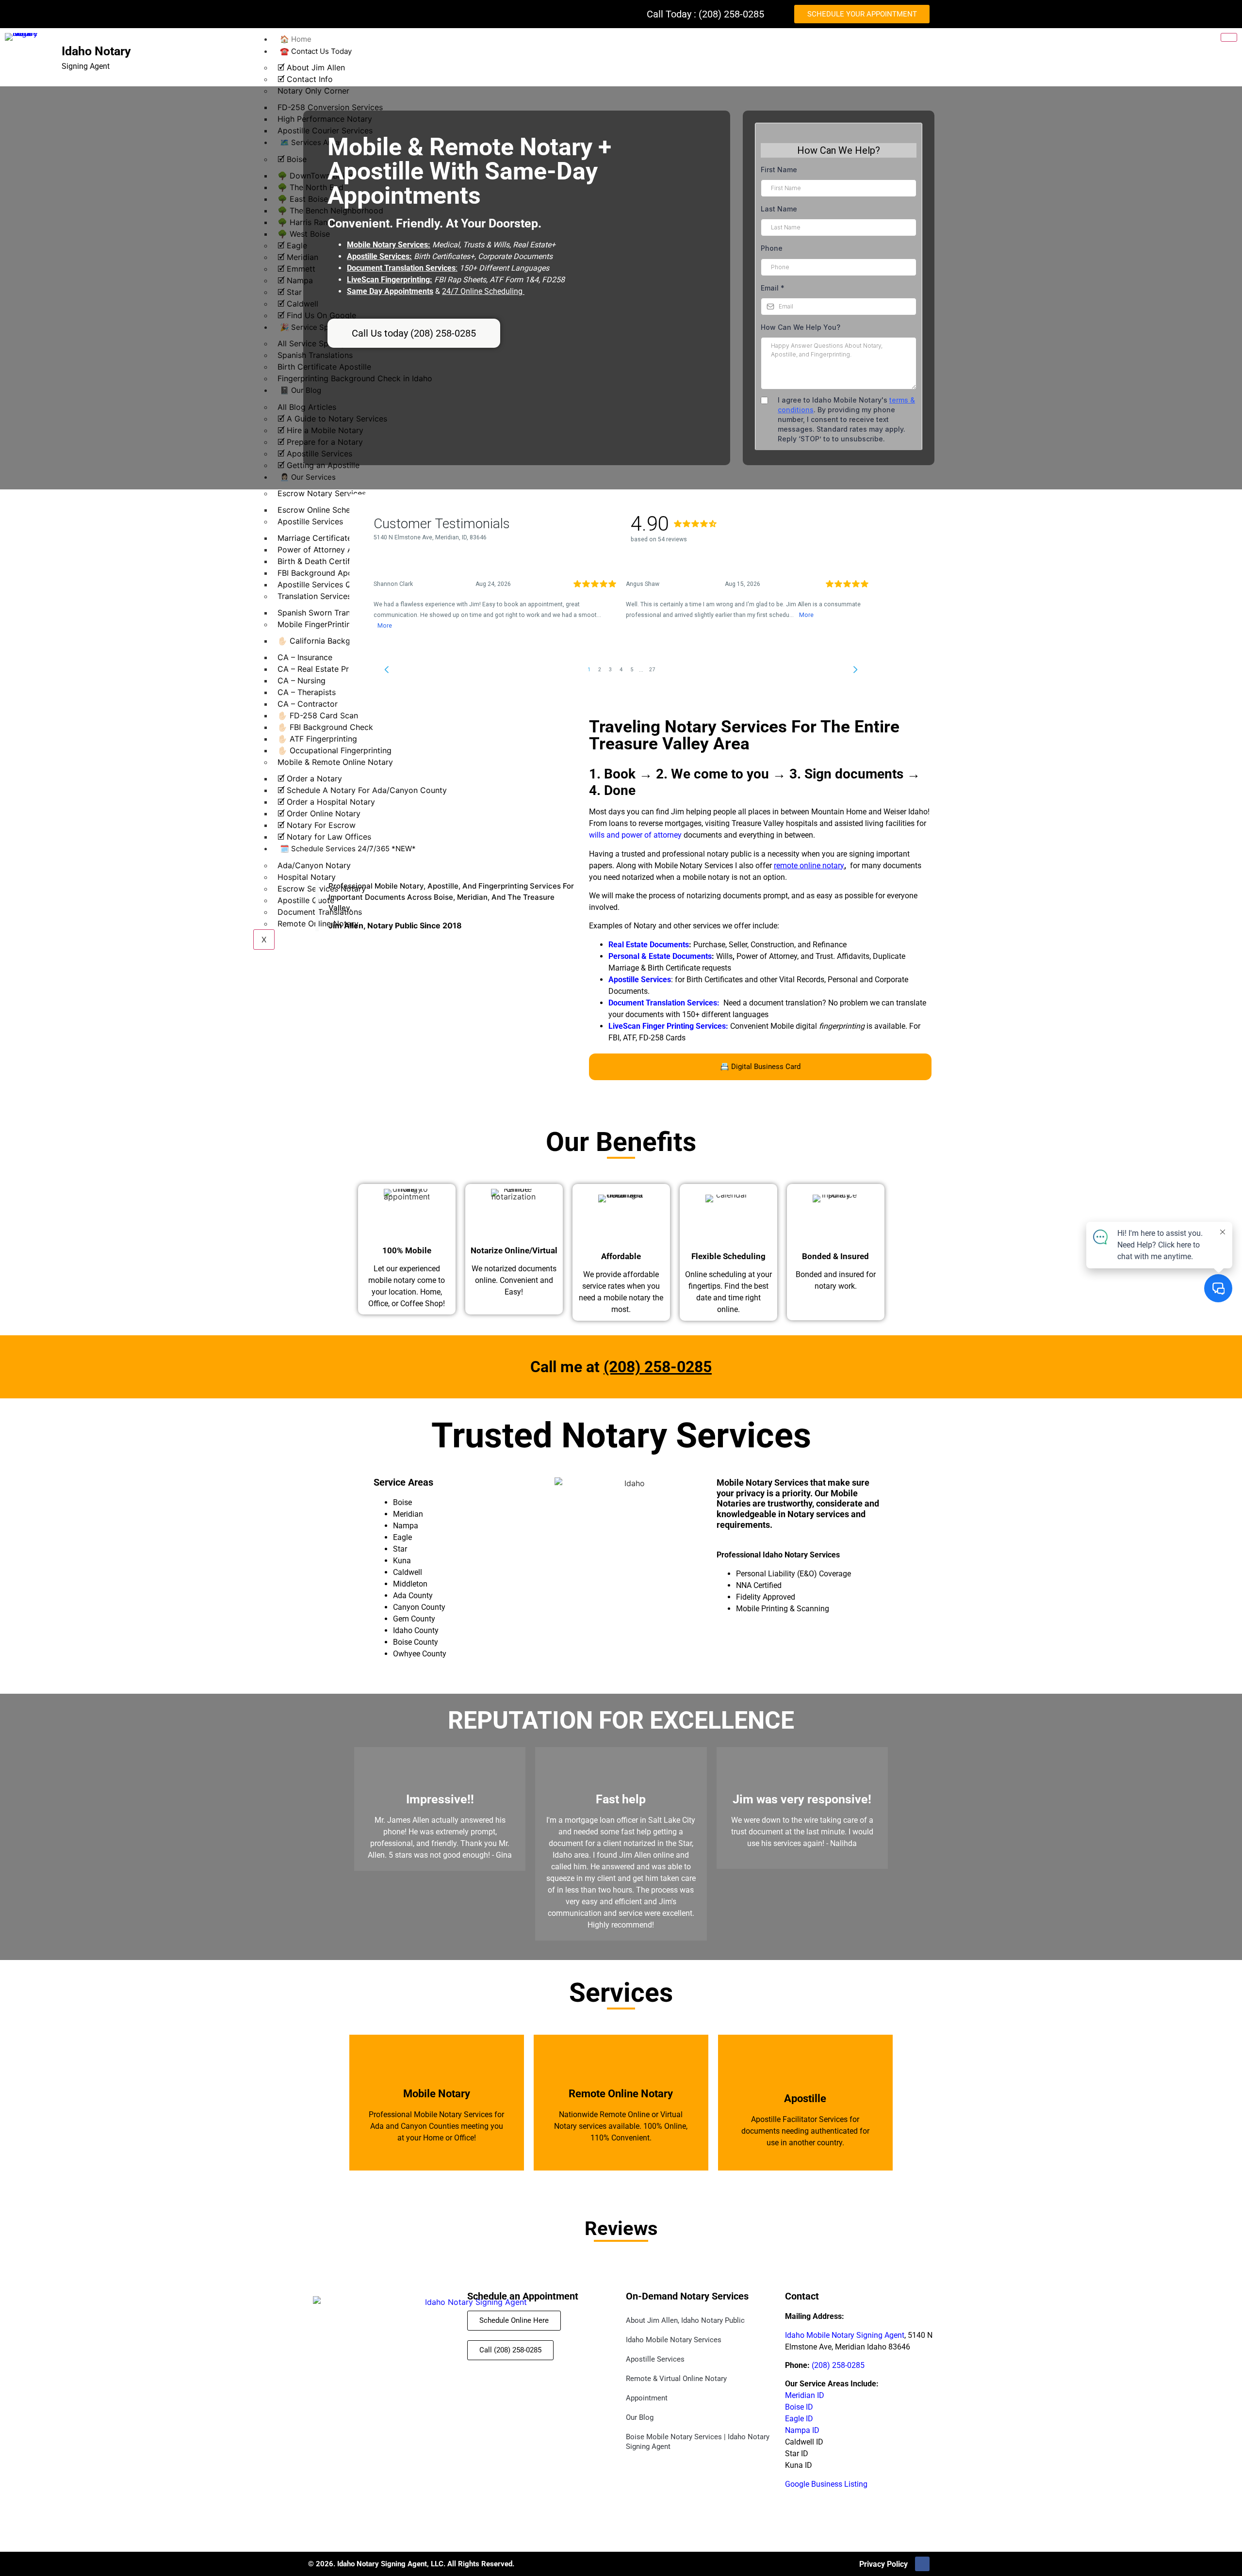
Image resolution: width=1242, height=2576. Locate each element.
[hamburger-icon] (1229, 37)
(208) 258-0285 (838, 2365)
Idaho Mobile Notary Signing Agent (845, 2335)
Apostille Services (655, 2359)
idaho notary (96, 51)
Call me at (621, 1367)
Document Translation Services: (664, 1003)
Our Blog (640, 2417)
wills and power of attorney (635, 835)
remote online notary (809, 866)
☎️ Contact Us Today (316, 51)
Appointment (647, 2398)
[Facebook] (922, 2564)
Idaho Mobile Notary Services (674, 2340)
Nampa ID (802, 2430)
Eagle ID (799, 2419)
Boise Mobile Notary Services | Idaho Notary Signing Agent (698, 2442)
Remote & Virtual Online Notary (676, 2379)
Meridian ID (805, 2395)
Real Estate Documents (649, 945)
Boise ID (799, 2407)
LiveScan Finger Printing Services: (668, 1026)
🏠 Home (296, 39)
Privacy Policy (883, 2564)
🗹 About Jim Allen (311, 67)
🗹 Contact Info (305, 79)
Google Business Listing (826, 2484)
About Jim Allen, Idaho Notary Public (685, 2320)
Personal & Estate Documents (660, 956)
